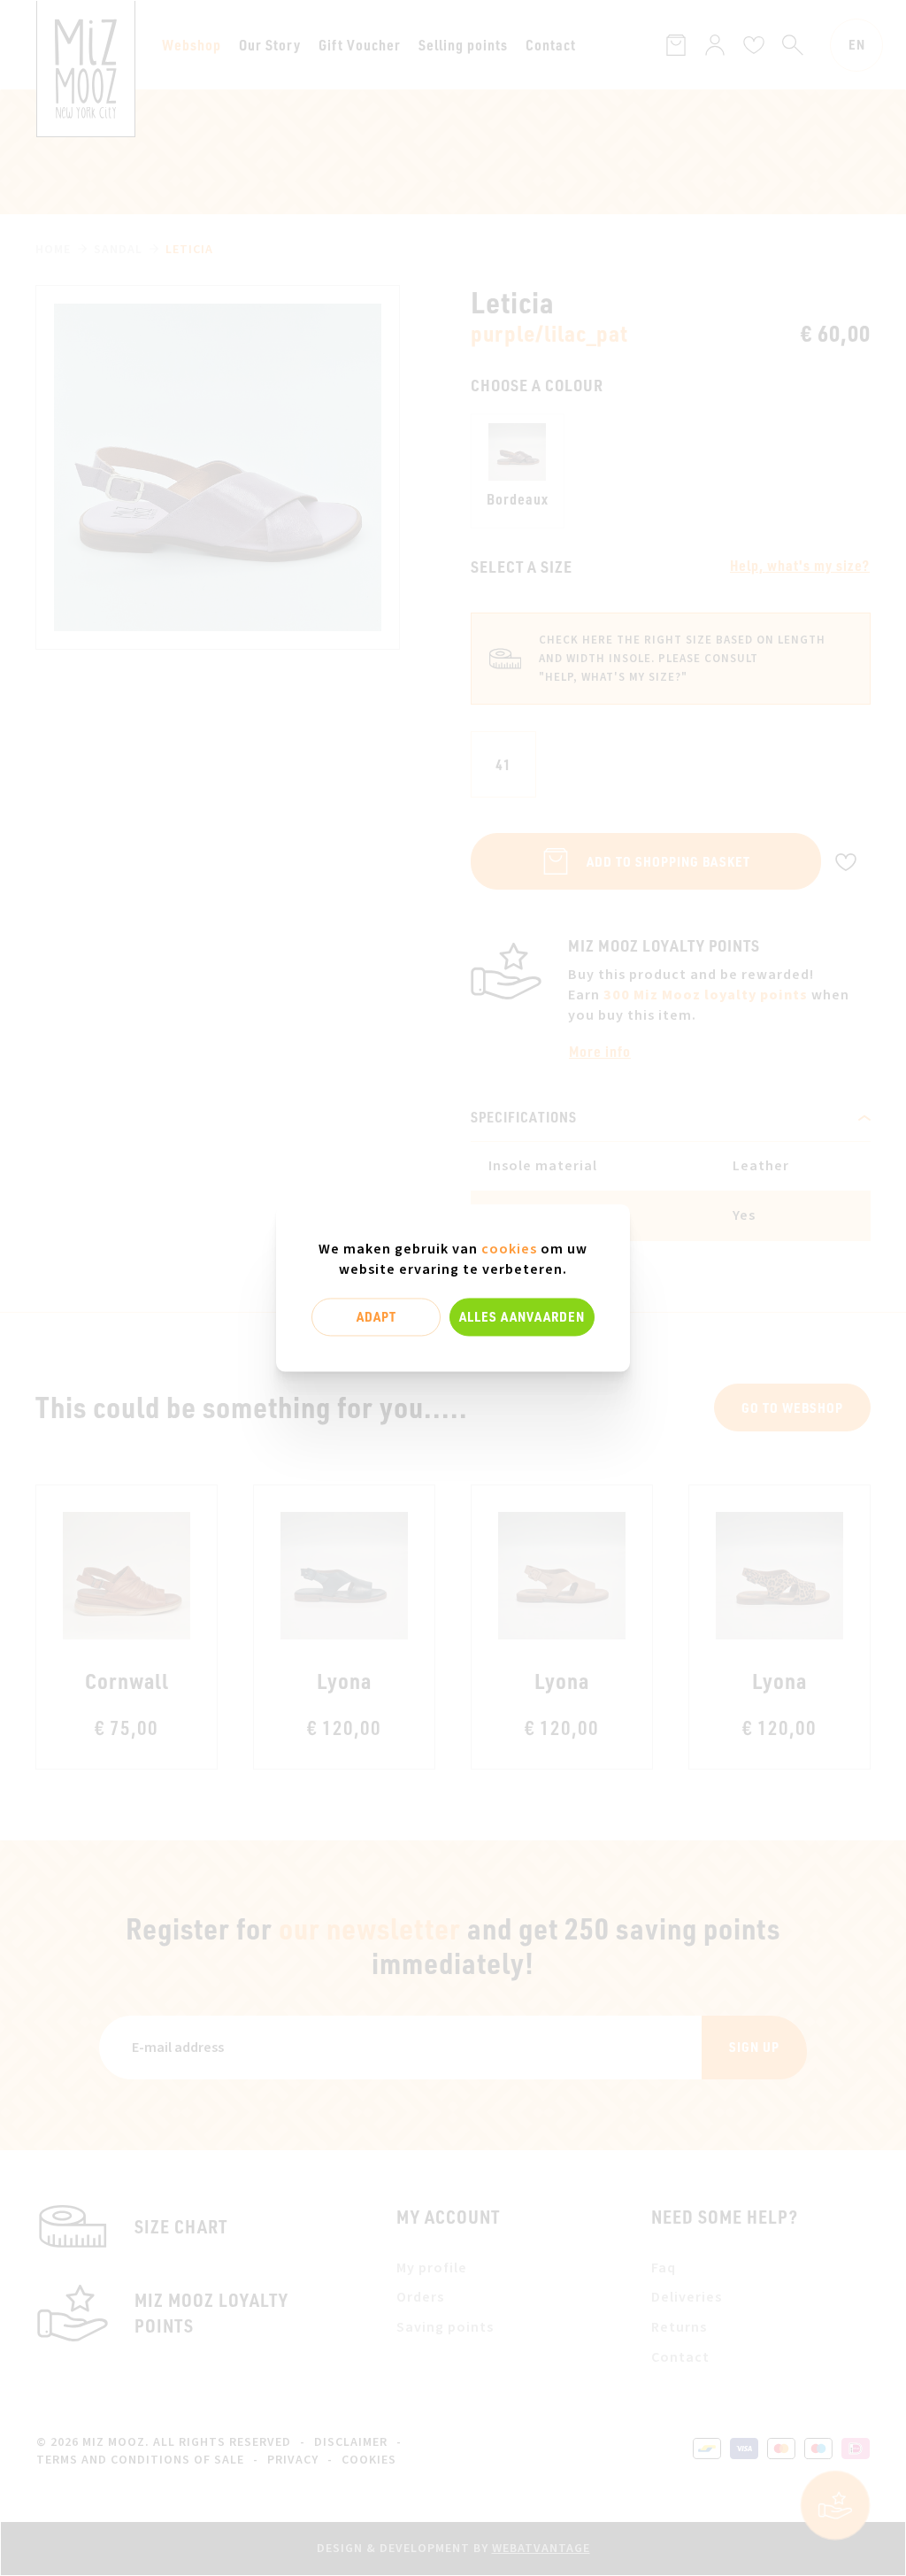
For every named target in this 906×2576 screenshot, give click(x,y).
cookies (509, 1249)
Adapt (376, 1316)
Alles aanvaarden (522, 1316)
